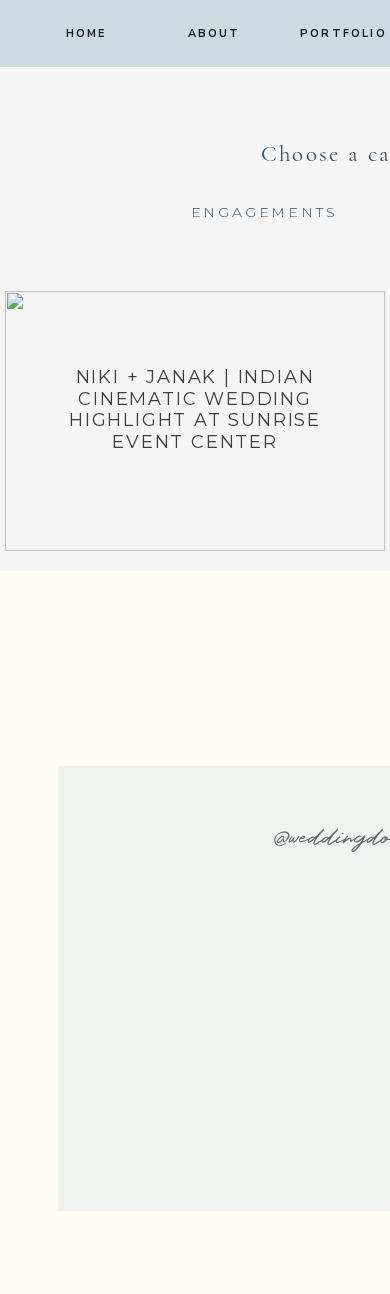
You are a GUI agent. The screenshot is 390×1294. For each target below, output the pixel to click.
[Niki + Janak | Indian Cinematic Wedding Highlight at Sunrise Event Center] (195, 421)
